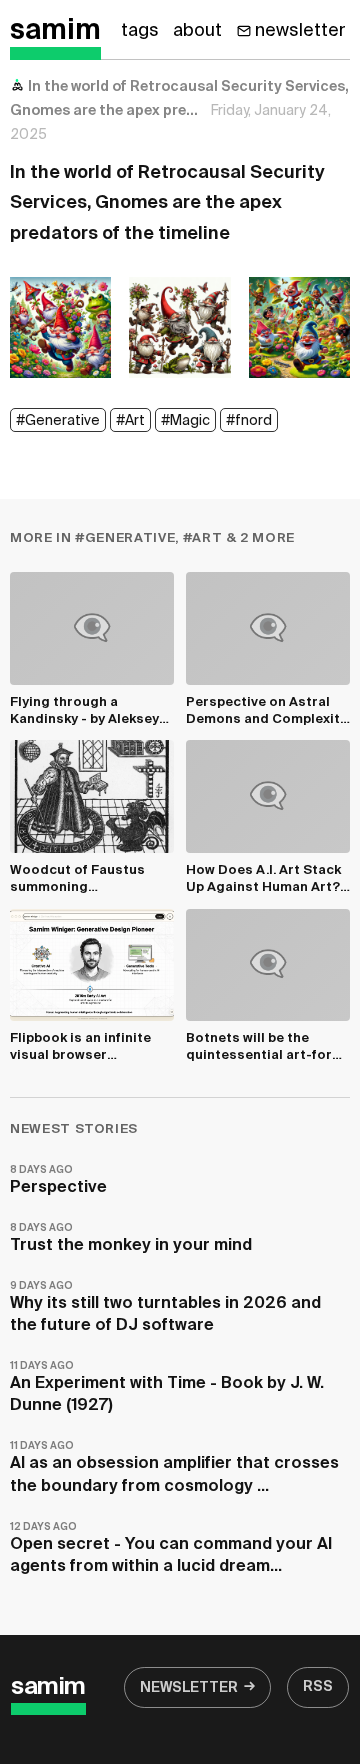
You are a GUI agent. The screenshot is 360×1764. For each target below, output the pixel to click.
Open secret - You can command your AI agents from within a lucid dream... (171, 1548)
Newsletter (189, 1688)
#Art (130, 421)
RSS (318, 1687)
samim (55, 31)
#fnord (249, 421)
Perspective (58, 1180)
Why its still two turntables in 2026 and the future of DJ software (165, 1307)
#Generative (58, 421)
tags (140, 31)
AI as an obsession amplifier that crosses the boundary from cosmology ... (174, 1467)
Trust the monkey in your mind (131, 1238)
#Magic (185, 421)
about (197, 31)
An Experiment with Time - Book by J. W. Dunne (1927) (167, 1387)
